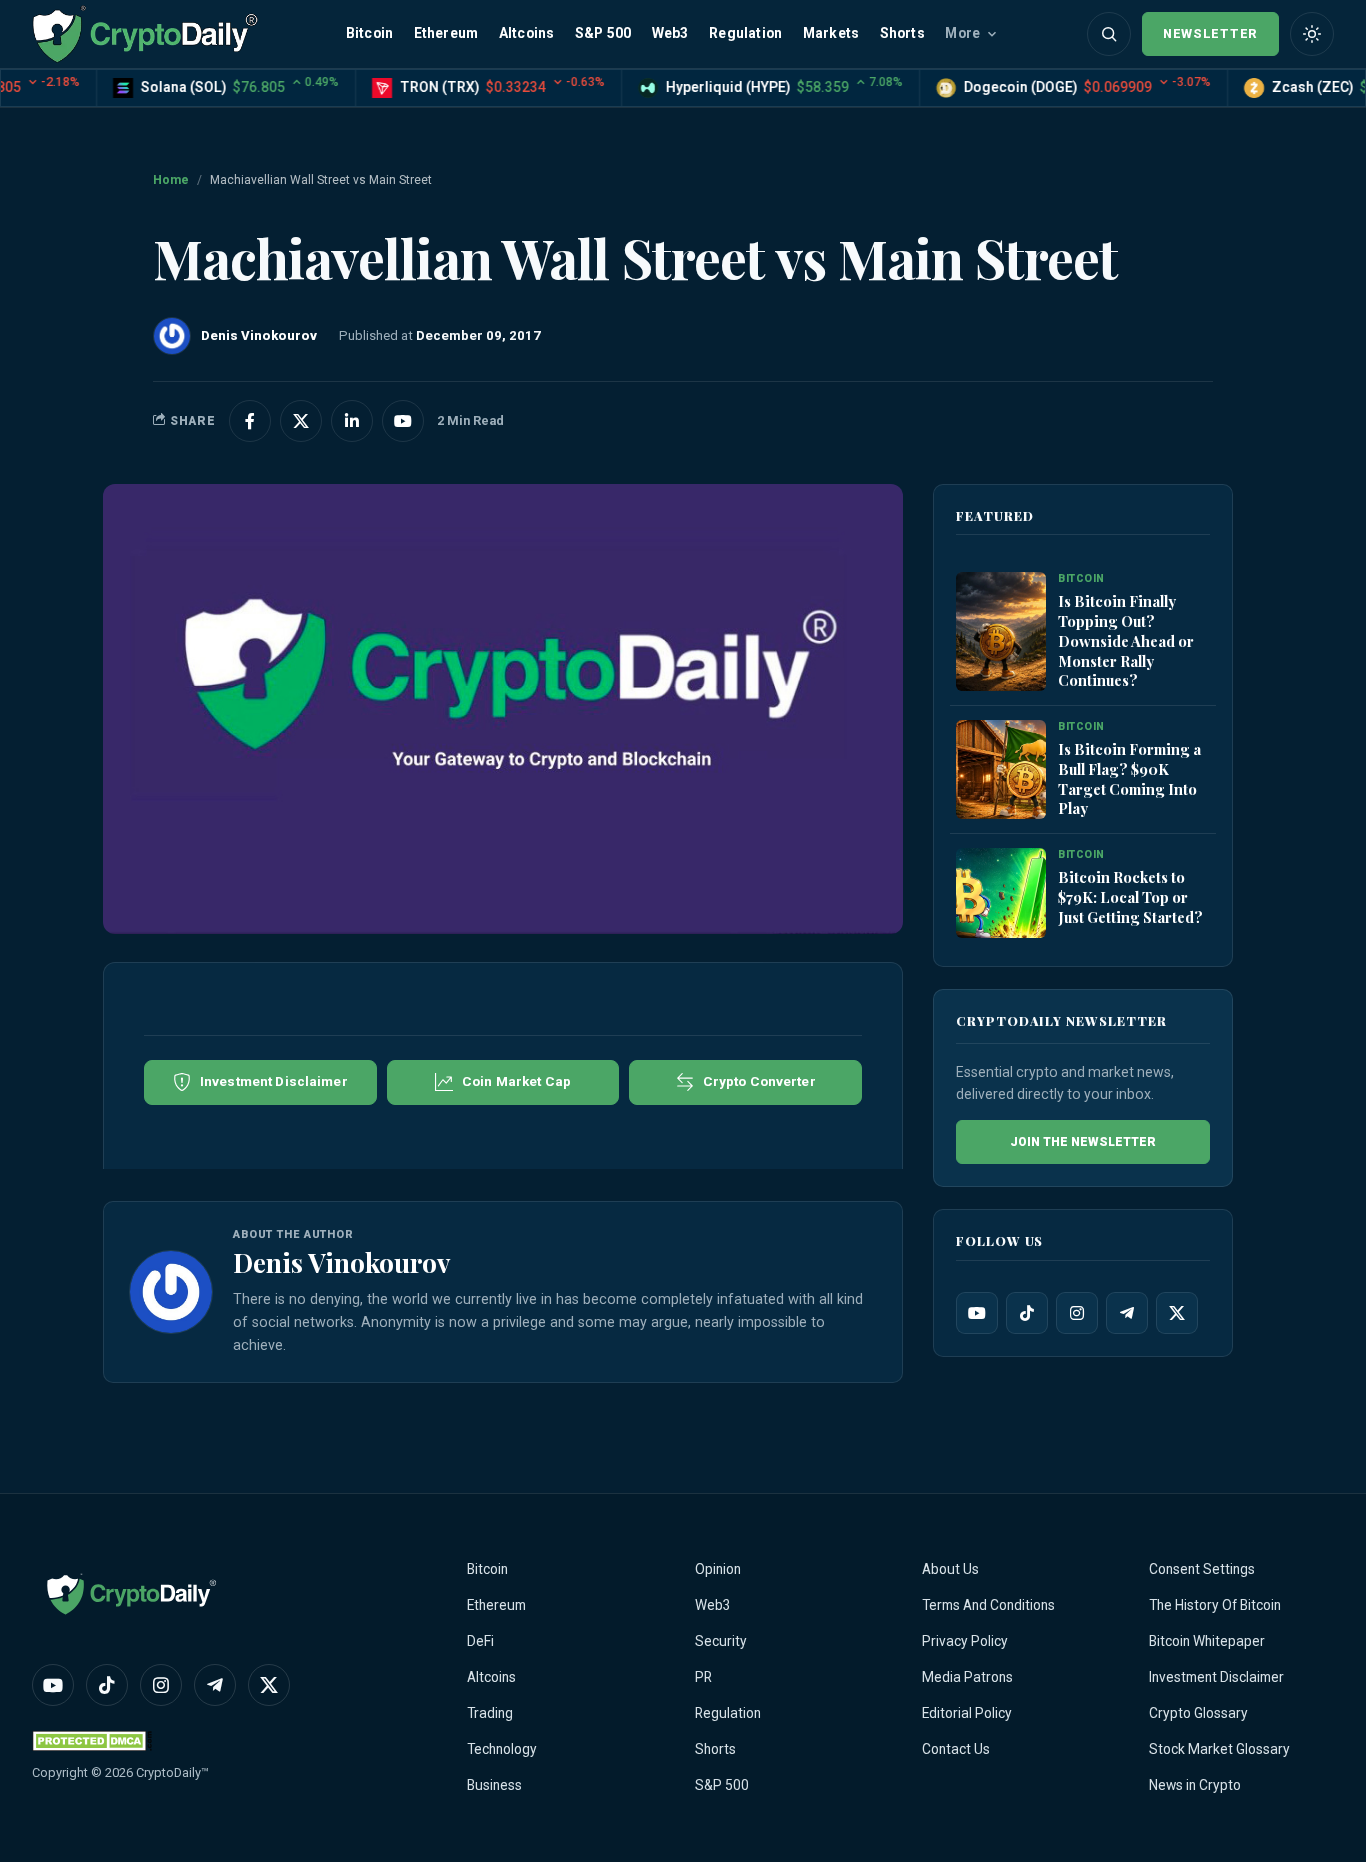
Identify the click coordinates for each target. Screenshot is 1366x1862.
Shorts (902, 33)
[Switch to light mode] (1312, 34)
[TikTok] (1027, 1313)
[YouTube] (977, 1313)
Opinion (718, 1569)
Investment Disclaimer (1216, 1677)
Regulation (745, 33)
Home (171, 180)
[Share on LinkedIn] (352, 421)
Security (721, 1641)
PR (703, 1677)
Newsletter (1210, 33)
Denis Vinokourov (341, 1262)
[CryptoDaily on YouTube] (403, 421)
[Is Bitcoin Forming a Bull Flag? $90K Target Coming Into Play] (1001, 769)
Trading (490, 1713)
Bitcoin (369, 33)
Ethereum (446, 33)
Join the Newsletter (1083, 1142)
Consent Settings (1202, 1569)
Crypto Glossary (1198, 1713)
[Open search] (1109, 34)
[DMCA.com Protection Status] (92, 1740)
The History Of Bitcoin (1215, 1605)
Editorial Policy (967, 1713)
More (962, 33)
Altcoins (527, 33)
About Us (950, 1569)
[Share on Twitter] (301, 421)
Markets (831, 33)
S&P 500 (603, 33)
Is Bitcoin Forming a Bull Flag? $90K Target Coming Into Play (1129, 779)
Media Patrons (967, 1677)
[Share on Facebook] (250, 421)
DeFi (480, 1641)
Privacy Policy (965, 1641)
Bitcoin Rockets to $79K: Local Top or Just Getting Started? (1130, 897)
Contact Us (956, 1749)
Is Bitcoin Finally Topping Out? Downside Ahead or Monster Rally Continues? (1126, 640)
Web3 (670, 33)
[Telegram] (1127, 1313)
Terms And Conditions (988, 1605)
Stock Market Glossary (1219, 1749)
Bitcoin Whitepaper (1207, 1641)
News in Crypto (1195, 1785)
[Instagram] (1077, 1313)
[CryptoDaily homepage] (145, 33)
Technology (502, 1749)
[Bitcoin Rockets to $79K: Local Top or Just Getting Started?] (1001, 893)
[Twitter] (1177, 1313)
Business (494, 1785)
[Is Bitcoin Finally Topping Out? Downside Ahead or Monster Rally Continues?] (1001, 631)
